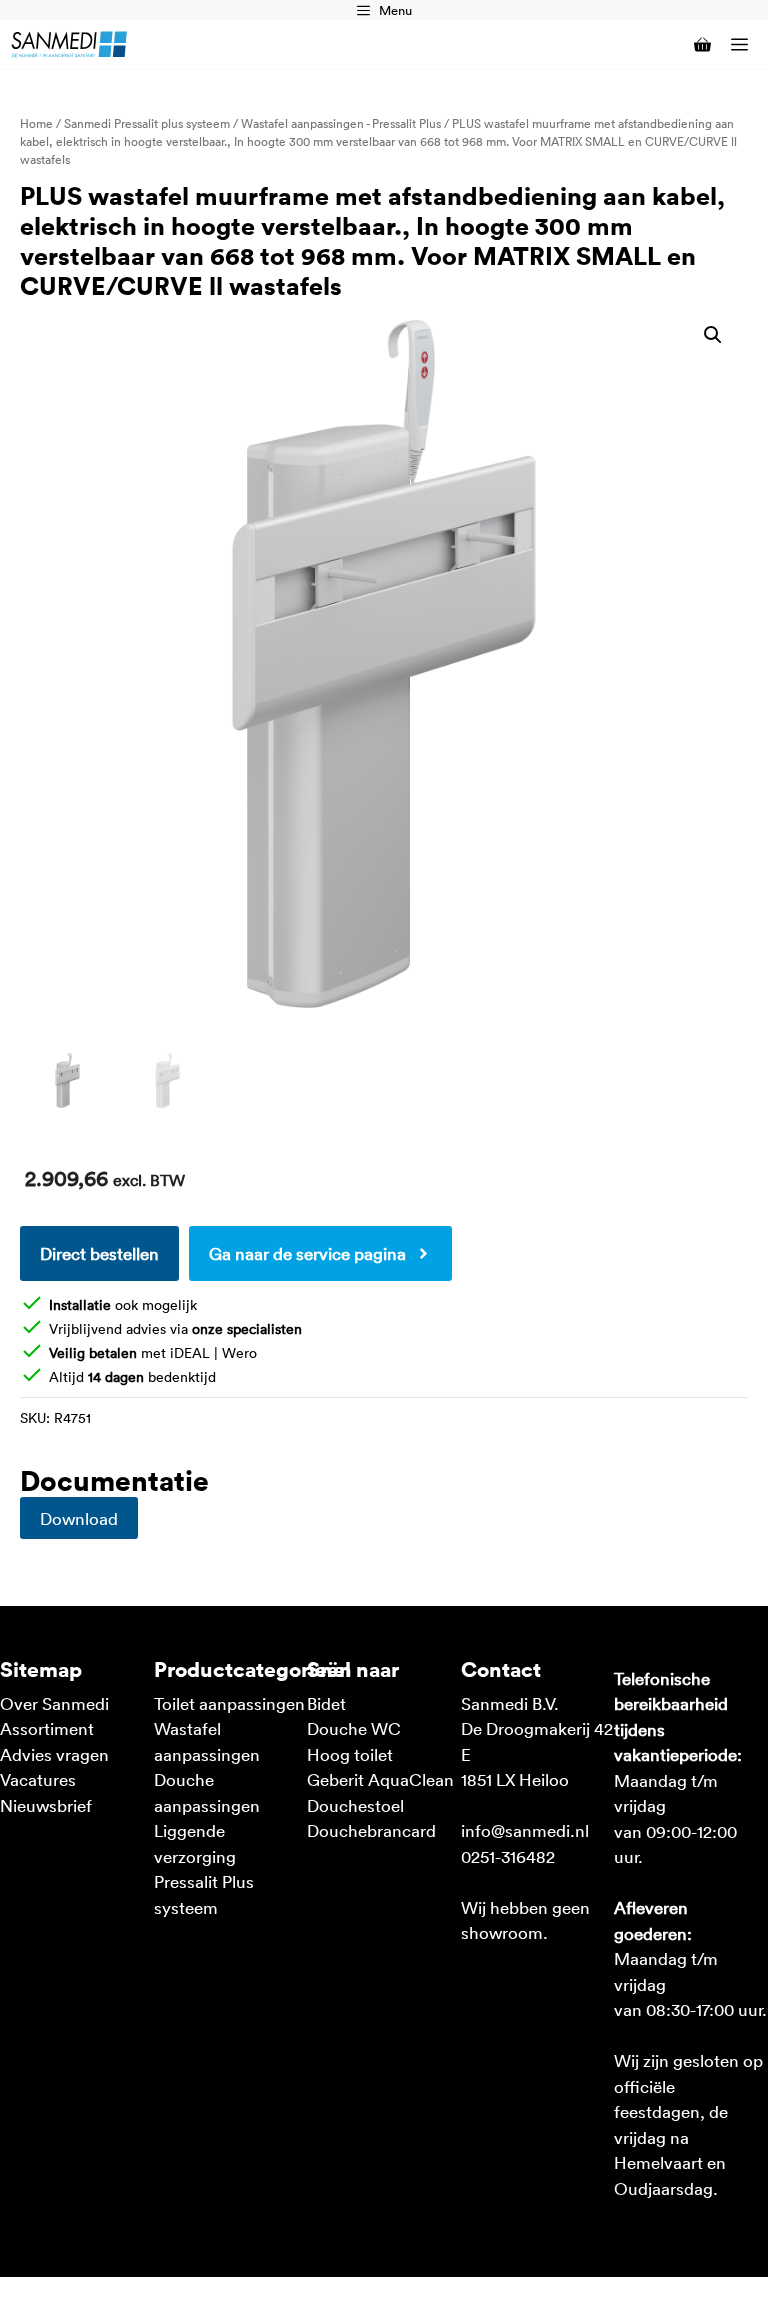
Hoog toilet (350, 1754)
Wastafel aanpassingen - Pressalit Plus (341, 123)
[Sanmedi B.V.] (69, 44)
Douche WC (354, 1728)
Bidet (326, 1703)
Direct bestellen (99, 1253)
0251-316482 (508, 1856)
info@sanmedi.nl (525, 1830)
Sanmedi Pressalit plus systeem (147, 123)
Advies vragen (54, 1754)
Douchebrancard (371, 1830)
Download (79, 1518)
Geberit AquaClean (380, 1779)
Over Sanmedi (54, 1703)
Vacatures (38, 1779)
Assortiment (47, 1728)
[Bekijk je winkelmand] (692, 44)
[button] (713, 335)
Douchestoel (355, 1805)
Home (36, 123)
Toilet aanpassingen (229, 1703)
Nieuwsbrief (46, 1805)
